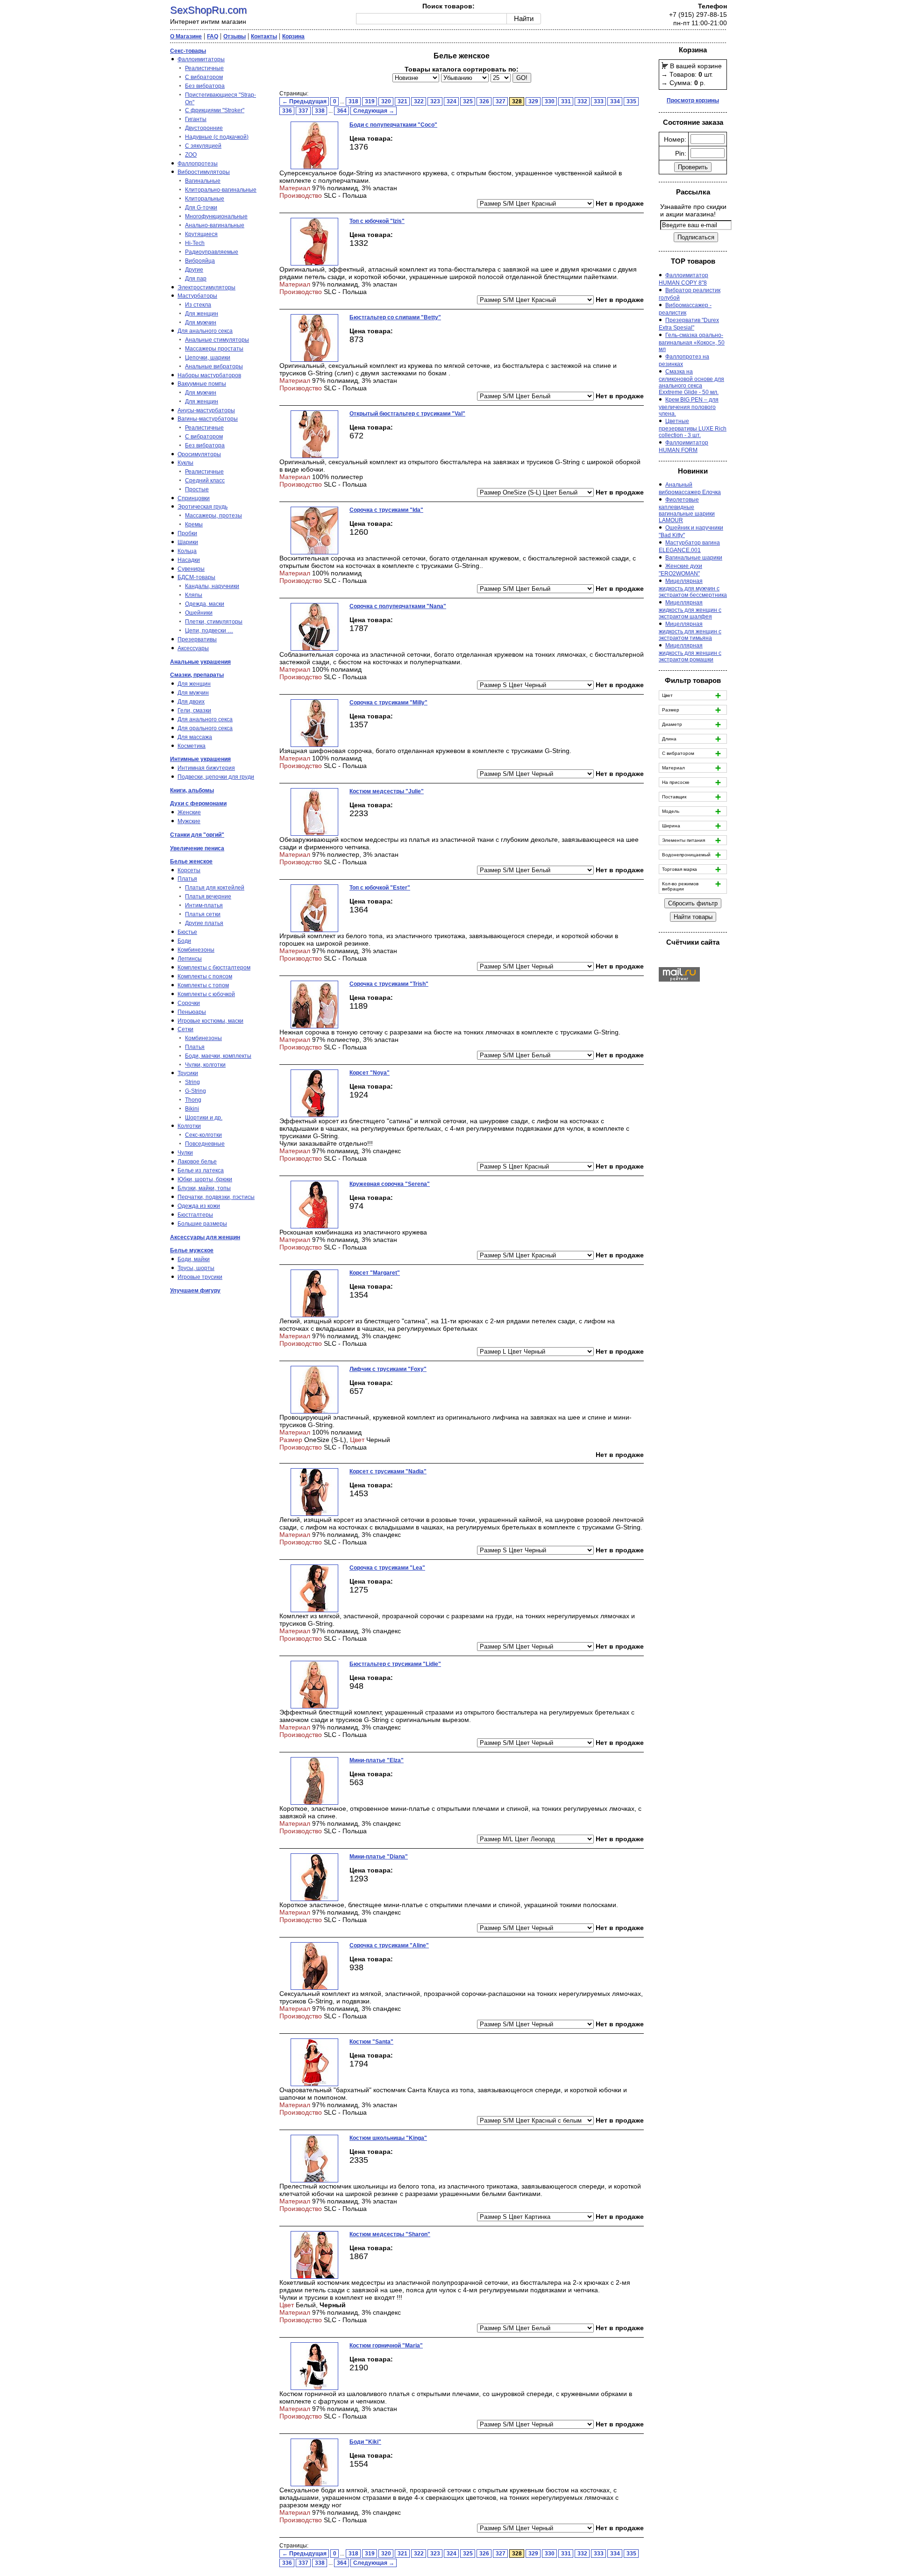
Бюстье (187, 932)
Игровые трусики (200, 1277)
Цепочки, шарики (208, 358)
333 (599, 101)
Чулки (185, 1153)
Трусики (188, 1073)
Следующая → (374, 111)
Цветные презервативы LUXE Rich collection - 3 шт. (693, 428)
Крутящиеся (201, 234)
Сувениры (191, 569)
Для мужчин (201, 323)
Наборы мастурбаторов (209, 375)
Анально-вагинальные (215, 225)
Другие (194, 270)
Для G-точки (201, 208)
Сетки (185, 1029)
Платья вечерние (208, 897)
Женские (189, 812)
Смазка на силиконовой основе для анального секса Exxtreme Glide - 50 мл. (691, 382)
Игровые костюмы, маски (210, 1021)
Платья (187, 879)
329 (533, 101)
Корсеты (189, 870)
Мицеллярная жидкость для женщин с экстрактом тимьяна (690, 631)
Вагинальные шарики (694, 558)
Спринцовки (194, 498)
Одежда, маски (205, 604)
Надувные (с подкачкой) (217, 137)
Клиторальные (205, 199)
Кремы (194, 524)
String (192, 1082)
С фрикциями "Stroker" (215, 110)
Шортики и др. (204, 1118)
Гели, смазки (194, 710)
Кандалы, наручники (212, 586)
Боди (184, 941)
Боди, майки (194, 1259)
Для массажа (195, 737)
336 (287, 111)
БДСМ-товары (196, 577)
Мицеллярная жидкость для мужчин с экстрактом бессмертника (693, 588)
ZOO (191, 155)
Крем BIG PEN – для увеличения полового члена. (689, 407)
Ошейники (199, 613)
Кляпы (194, 595)
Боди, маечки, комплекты (218, 1056)
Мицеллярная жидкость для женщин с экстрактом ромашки (690, 653)
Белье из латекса (201, 1170)
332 (582, 101)
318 (353, 101)
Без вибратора (205, 86)
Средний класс (205, 481)
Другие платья (204, 923)
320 (386, 101)
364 (342, 111)
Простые (197, 489)
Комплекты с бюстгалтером (214, 968)
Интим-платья (204, 905)
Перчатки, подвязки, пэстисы (216, 1197)
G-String (196, 1091)
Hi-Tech (195, 243)
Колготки (189, 1126)
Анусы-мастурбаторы (206, 410)
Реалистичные (204, 68)
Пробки (187, 533)
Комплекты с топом (203, 985)
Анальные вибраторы (214, 366)
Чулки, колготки (205, 1065)
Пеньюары (192, 1012)
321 (402, 101)
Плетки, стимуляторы (214, 622)
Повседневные (205, 1144)
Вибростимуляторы (204, 172)
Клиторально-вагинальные (221, 190)
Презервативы (197, 639)
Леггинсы (190, 959)
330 (550, 101)
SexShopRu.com (208, 10)
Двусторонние (204, 128)
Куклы (185, 463)
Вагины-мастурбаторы (208, 419)
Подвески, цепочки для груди (216, 777)
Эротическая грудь (203, 507)
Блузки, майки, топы (204, 1188)
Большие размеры (202, 1224)
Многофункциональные (216, 216)
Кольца (187, 551)
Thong (193, 1100)
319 (370, 101)
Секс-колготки (203, 1135)
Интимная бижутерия (206, 768)
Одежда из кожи (199, 1206)
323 (435, 101)
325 (468, 101)
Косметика (192, 746)
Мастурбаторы (197, 296)
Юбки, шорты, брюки (205, 1179)
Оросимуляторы (199, 454)
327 (501, 101)
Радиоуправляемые (212, 252)
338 (320, 111)
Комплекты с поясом (205, 976)
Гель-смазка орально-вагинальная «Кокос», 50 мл (692, 342)
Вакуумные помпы (202, 384)
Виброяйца (200, 261)
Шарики (188, 542)
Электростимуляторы (206, 287)
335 (631, 101)
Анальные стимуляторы (217, 340)
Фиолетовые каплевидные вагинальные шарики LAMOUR (687, 510)
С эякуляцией (203, 146)
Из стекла (198, 305)
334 (615, 101)
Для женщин (202, 314)
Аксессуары (193, 648)
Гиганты (196, 119)
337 (303, 111)
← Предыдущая (304, 101)
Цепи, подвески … (209, 631)
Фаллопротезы (198, 164)
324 (452, 101)
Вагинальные (203, 181)
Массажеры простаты (214, 349)
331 (566, 101)
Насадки (189, 560)
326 (484, 101)
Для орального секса (205, 728)
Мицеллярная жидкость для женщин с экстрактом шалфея (690, 610)
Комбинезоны (196, 950)
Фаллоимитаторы (201, 59)
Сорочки (189, 1003)
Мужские (189, 821)
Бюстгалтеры (195, 1215)
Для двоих (191, 702)
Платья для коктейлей (215, 888)
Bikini (192, 1109)
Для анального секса (205, 331)
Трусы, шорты (196, 1268)
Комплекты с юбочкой (206, 994)
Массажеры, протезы (214, 516)
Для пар (196, 279)
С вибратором (204, 77)
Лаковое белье (197, 1162)
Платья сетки (203, 914)
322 (419, 101)
